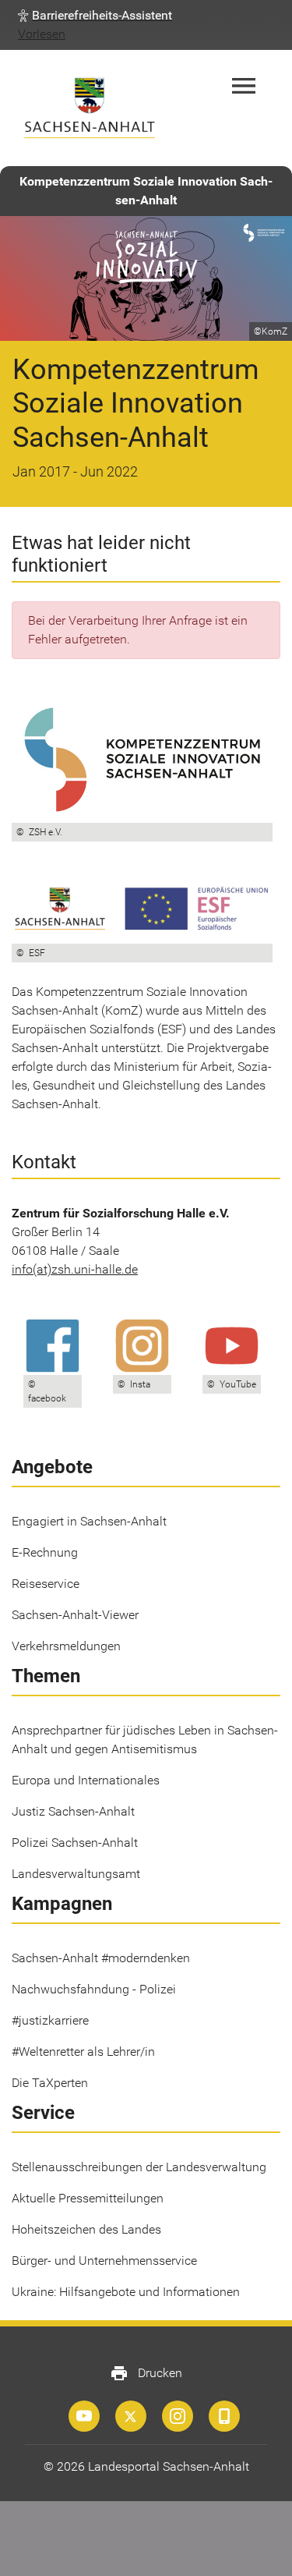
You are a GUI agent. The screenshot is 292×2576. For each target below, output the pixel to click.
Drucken (146, 2373)
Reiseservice (46, 1584)
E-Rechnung (45, 1552)
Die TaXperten (50, 2083)
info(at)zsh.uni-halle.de (75, 1269)
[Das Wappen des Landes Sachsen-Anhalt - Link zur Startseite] (90, 108)
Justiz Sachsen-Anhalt (73, 1811)
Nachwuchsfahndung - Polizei (94, 1989)
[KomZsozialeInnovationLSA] (178, 2416)
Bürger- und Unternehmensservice (104, 2261)
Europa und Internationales (86, 1780)
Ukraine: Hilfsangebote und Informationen (126, 2292)
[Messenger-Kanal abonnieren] (224, 2416)
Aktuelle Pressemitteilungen (88, 2198)
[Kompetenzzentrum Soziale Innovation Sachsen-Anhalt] (84, 2416)
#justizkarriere (50, 2020)
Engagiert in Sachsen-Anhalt (89, 1521)
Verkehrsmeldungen (66, 1646)
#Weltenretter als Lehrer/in (83, 2052)
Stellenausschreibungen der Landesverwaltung (139, 2167)
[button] (95, 16)
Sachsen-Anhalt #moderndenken (101, 1958)
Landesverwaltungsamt (76, 1874)
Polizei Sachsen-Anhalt (75, 1843)
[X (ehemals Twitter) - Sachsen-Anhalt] (131, 2416)
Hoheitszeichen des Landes (86, 2229)
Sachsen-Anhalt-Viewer (75, 1615)
